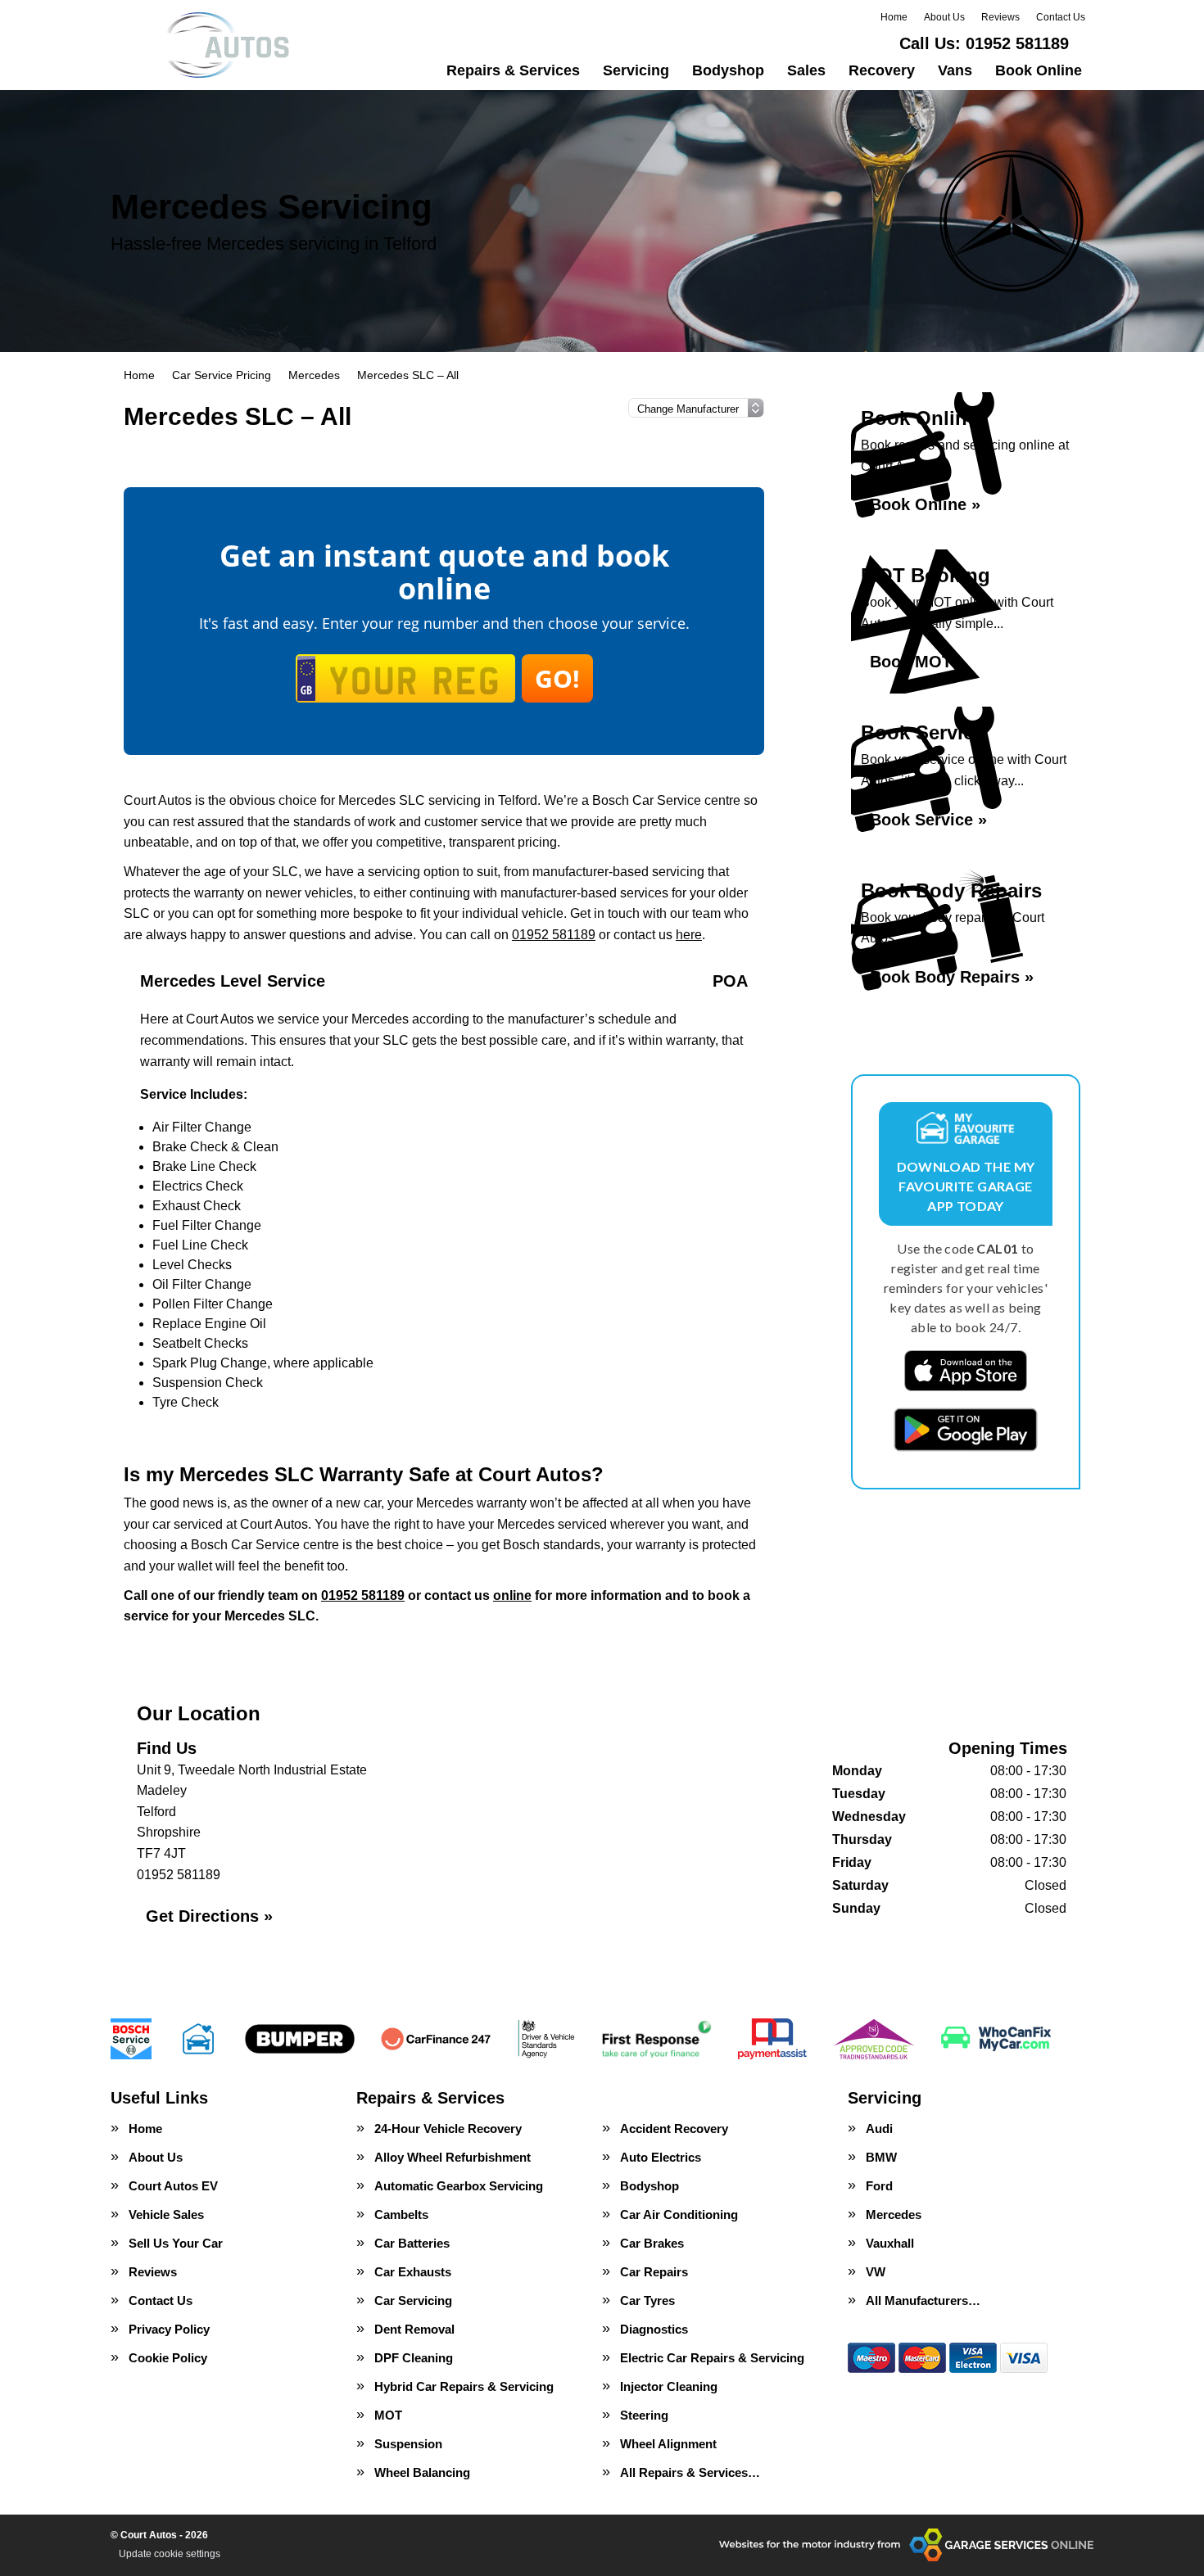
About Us (944, 17)
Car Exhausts (413, 2272)
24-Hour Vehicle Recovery (448, 2129)
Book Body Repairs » (952, 977)
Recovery (882, 70)
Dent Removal (414, 2329)
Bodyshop (728, 70)
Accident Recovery (674, 2129)
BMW (881, 2157)
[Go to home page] (201, 45)
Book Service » (928, 820)
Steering (644, 2415)
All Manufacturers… (923, 2300)
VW (876, 2272)
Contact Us (1061, 17)
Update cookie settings (170, 2554)
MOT (388, 2415)
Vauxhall (890, 2243)
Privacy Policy (169, 2329)
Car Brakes (652, 2243)
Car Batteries (412, 2243)
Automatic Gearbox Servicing (459, 2186)
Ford (879, 2186)
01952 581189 (984, 43)
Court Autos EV (173, 2186)
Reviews (1000, 17)
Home (894, 17)
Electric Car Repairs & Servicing (712, 2358)
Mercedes (894, 2214)
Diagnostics (654, 2329)
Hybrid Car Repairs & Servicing (464, 2386)
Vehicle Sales (166, 2214)
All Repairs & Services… (690, 2472)
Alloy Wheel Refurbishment (453, 2157)
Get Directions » (209, 1916)
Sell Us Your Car (176, 2243)
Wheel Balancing (422, 2472)
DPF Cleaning (414, 2358)
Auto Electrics (661, 2157)
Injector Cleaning (669, 2386)
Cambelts (401, 2214)
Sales (806, 70)
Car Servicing (413, 2300)
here (689, 935)
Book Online (1039, 70)
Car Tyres (647, 2300)
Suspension (408, 2444)
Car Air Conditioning (679, 2214)
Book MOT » (918, 662)
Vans (955, 70)
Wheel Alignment (668, 2444)
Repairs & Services (513, 70)
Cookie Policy (168, 2358)
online (512, 1595)
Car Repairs (654, 2272)
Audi (879, 2129)
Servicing (636, 70)
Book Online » (925, 504)
